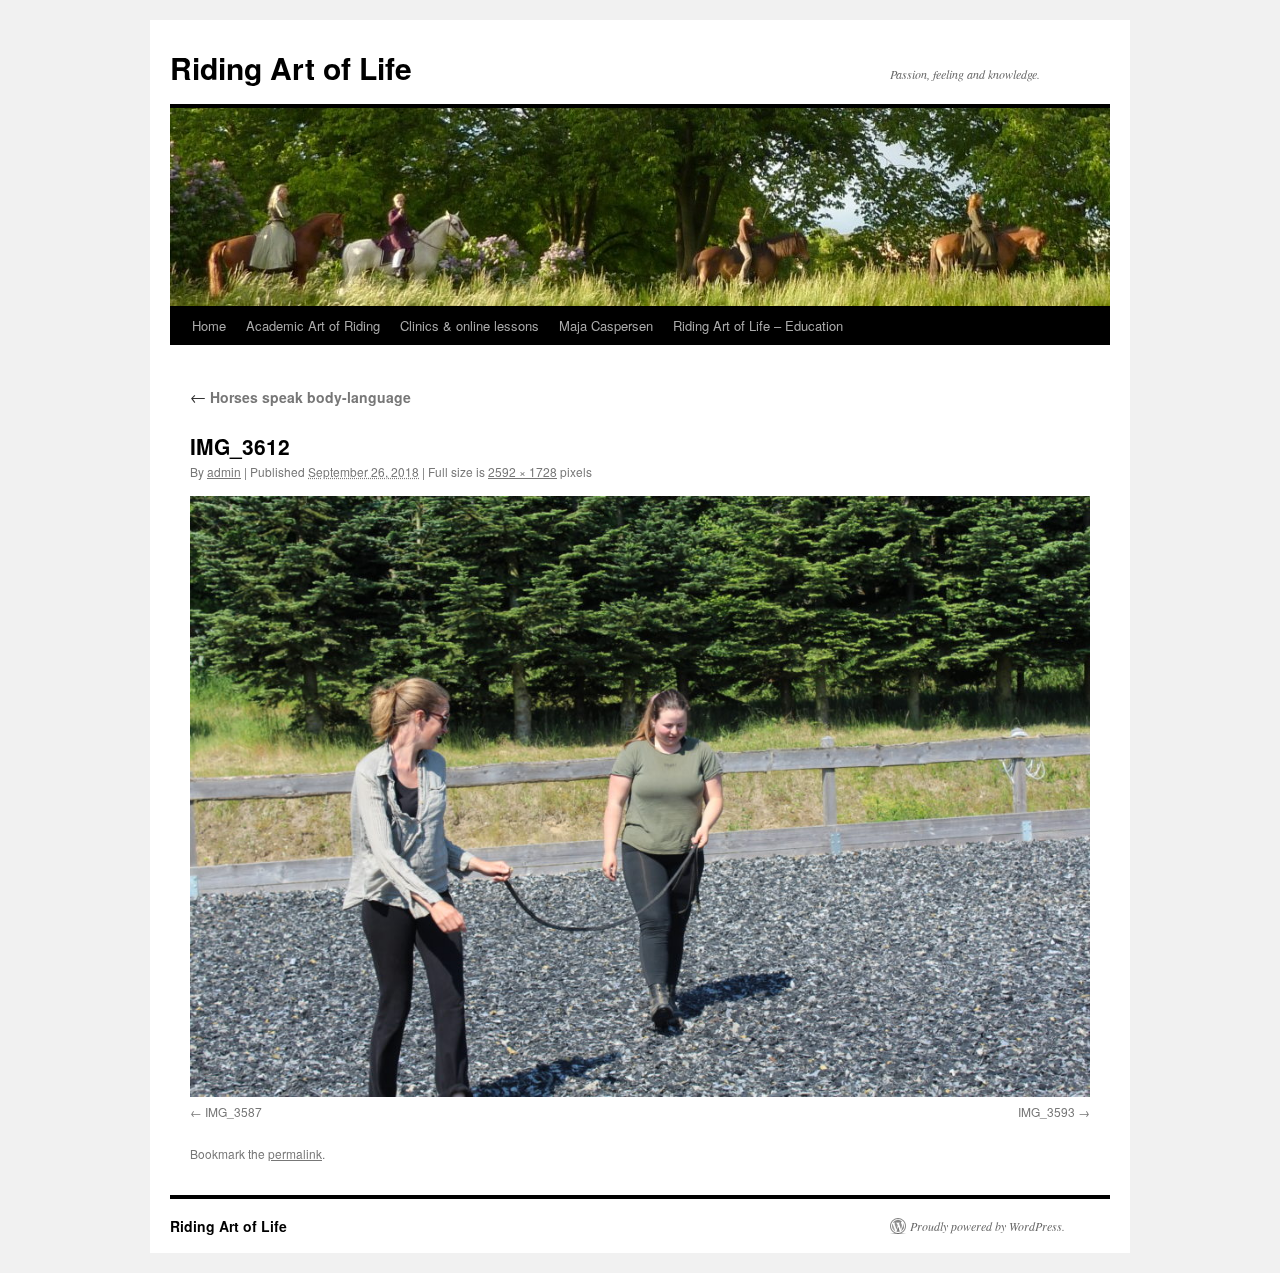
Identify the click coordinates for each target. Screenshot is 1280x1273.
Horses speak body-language (300, 397)
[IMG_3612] (640, 796)
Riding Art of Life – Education (758, 325)
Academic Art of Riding (313, 325)
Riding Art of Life (291, 67)
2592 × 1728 (522, 471)
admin (224, 471)
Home (209, 325)
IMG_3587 (233, 1111)
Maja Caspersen (606, 325)
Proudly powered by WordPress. (987, 1226)
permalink (295, 1153)
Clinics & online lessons (469, 325)
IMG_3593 (1046, 1111)
